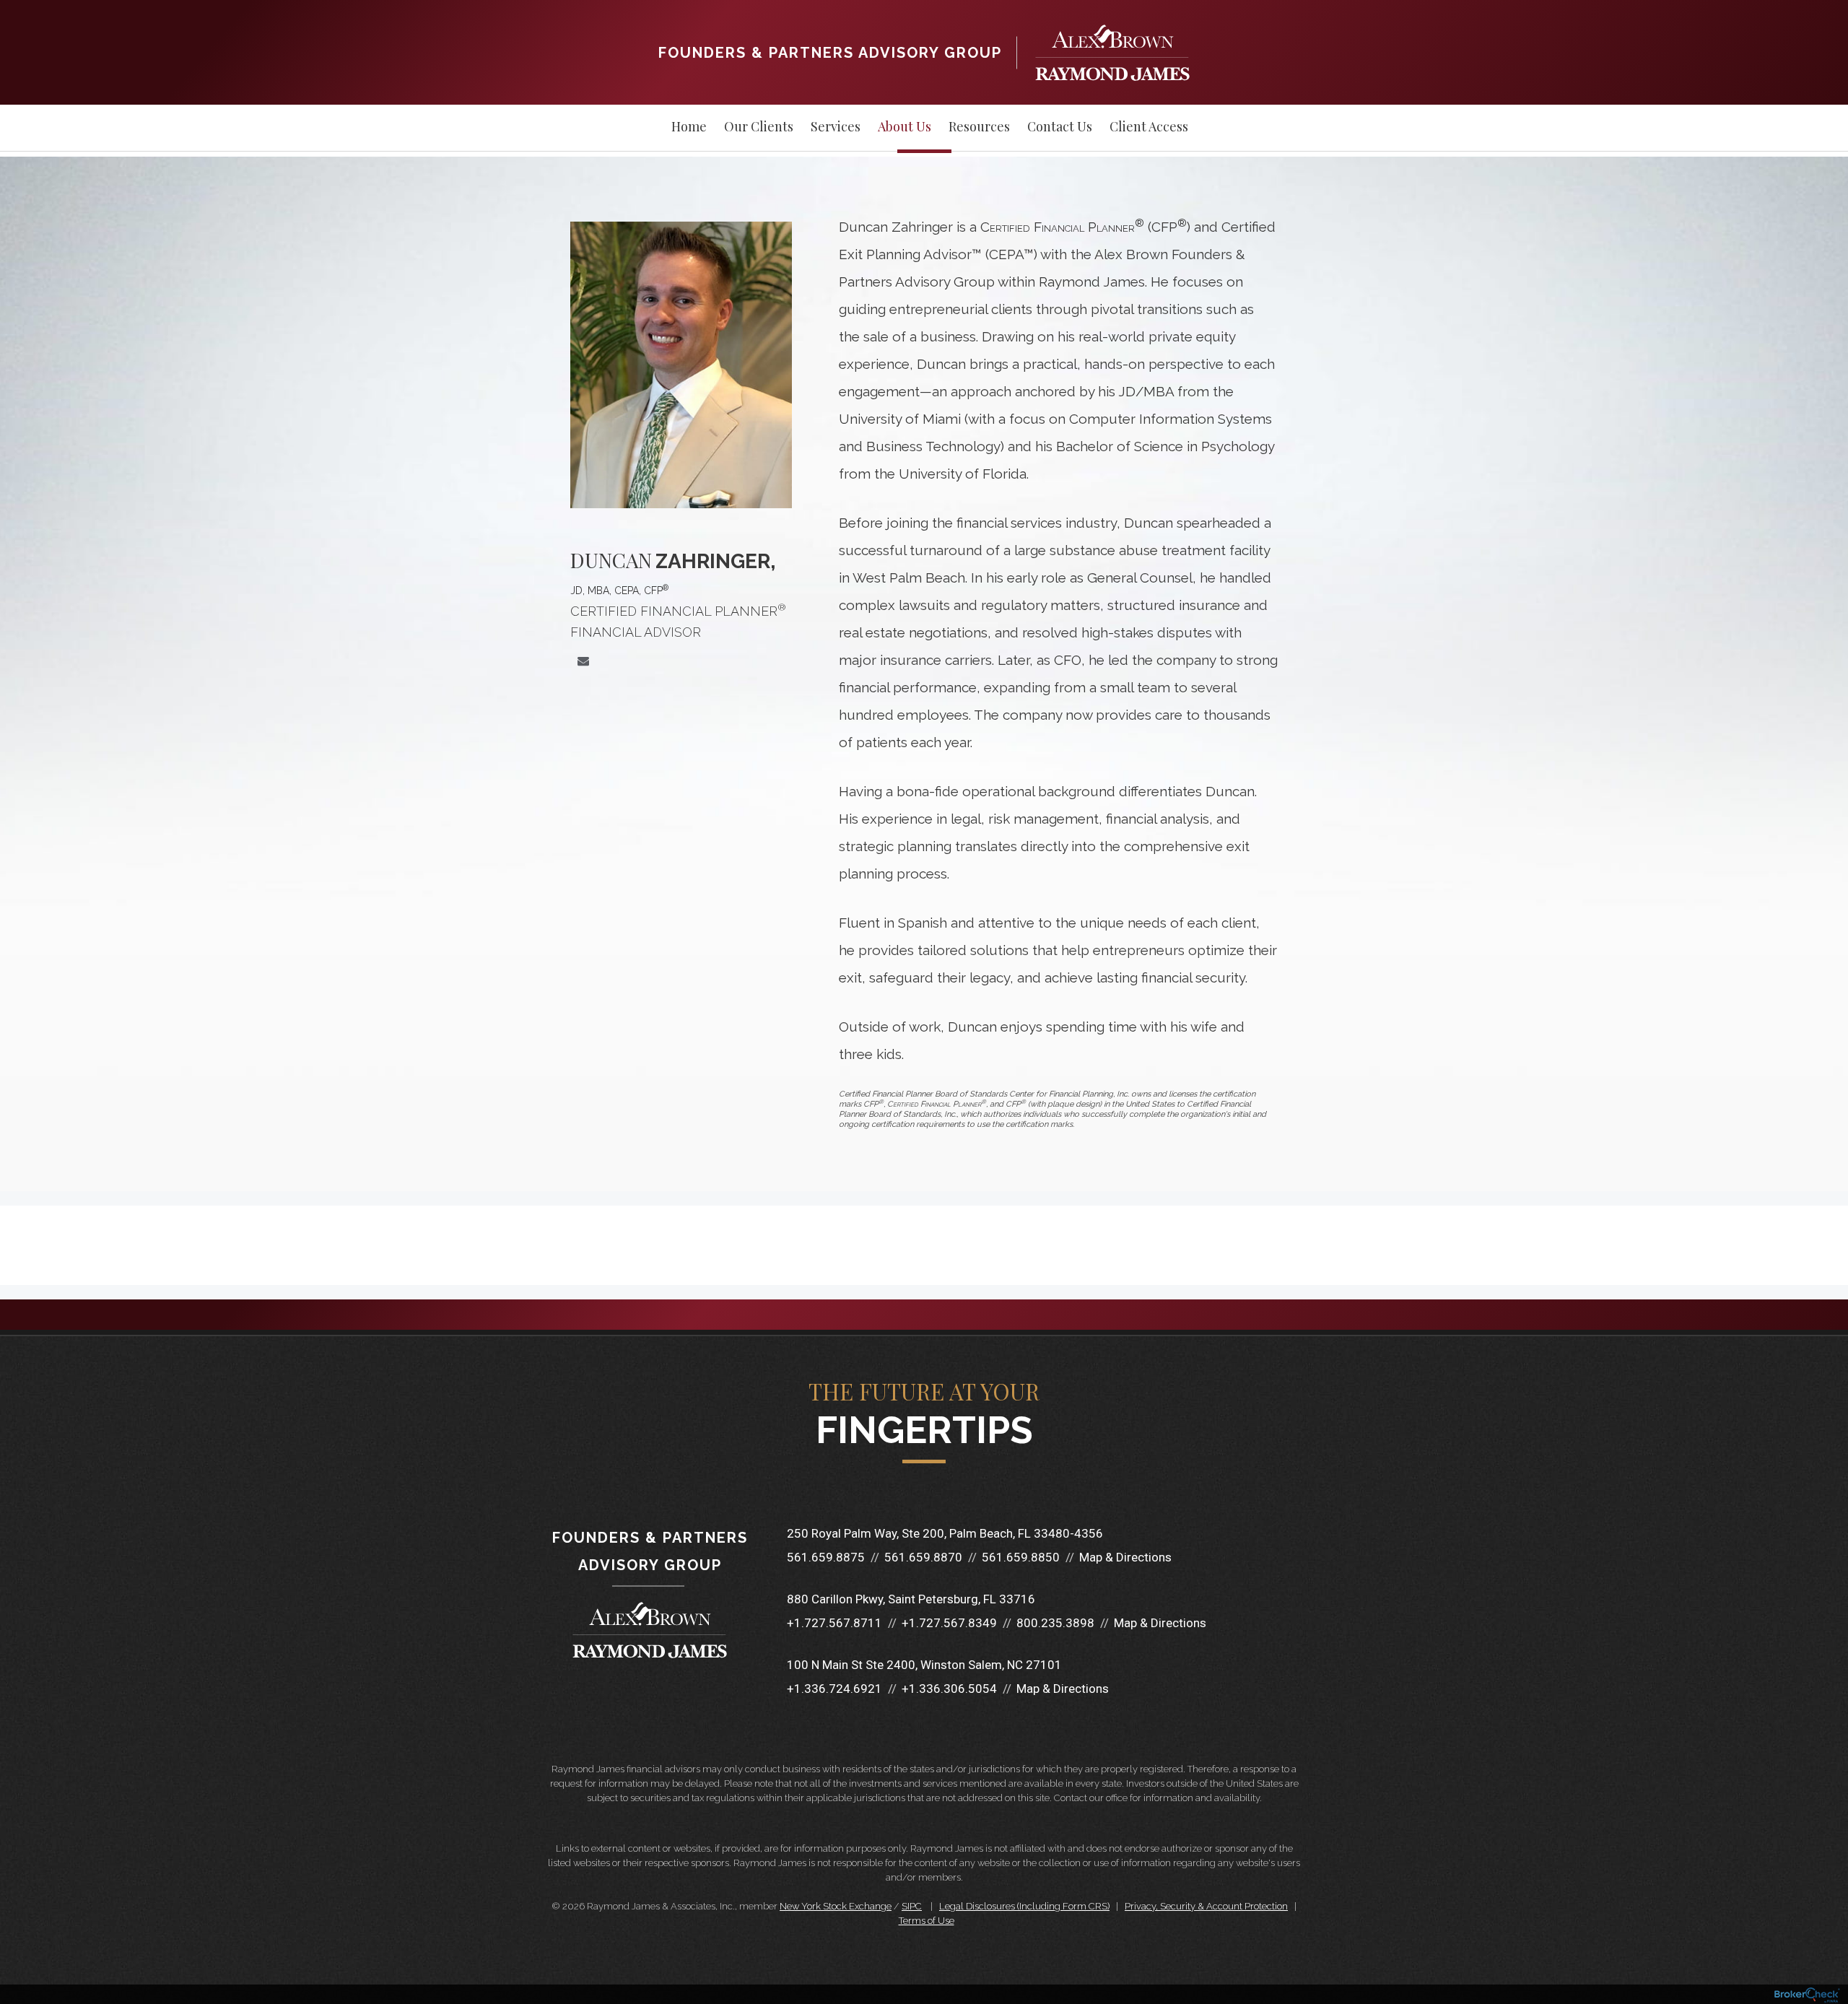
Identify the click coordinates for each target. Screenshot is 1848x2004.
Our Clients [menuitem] (759, 126)
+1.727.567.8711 (834, 1623)
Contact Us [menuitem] (1060, 126)
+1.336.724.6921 (834, 1689)
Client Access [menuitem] (1149, 126)
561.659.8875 (826, 1557)
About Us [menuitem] (905, 126)
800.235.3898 (1055, 1623)
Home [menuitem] (689, 126)
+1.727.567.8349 (949, 1623)
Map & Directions (1125, 1557)
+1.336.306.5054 (949, 1689)
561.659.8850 (1021, 1557)
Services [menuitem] (836, 126)
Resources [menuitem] (979, 126)
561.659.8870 (923, 1557)
